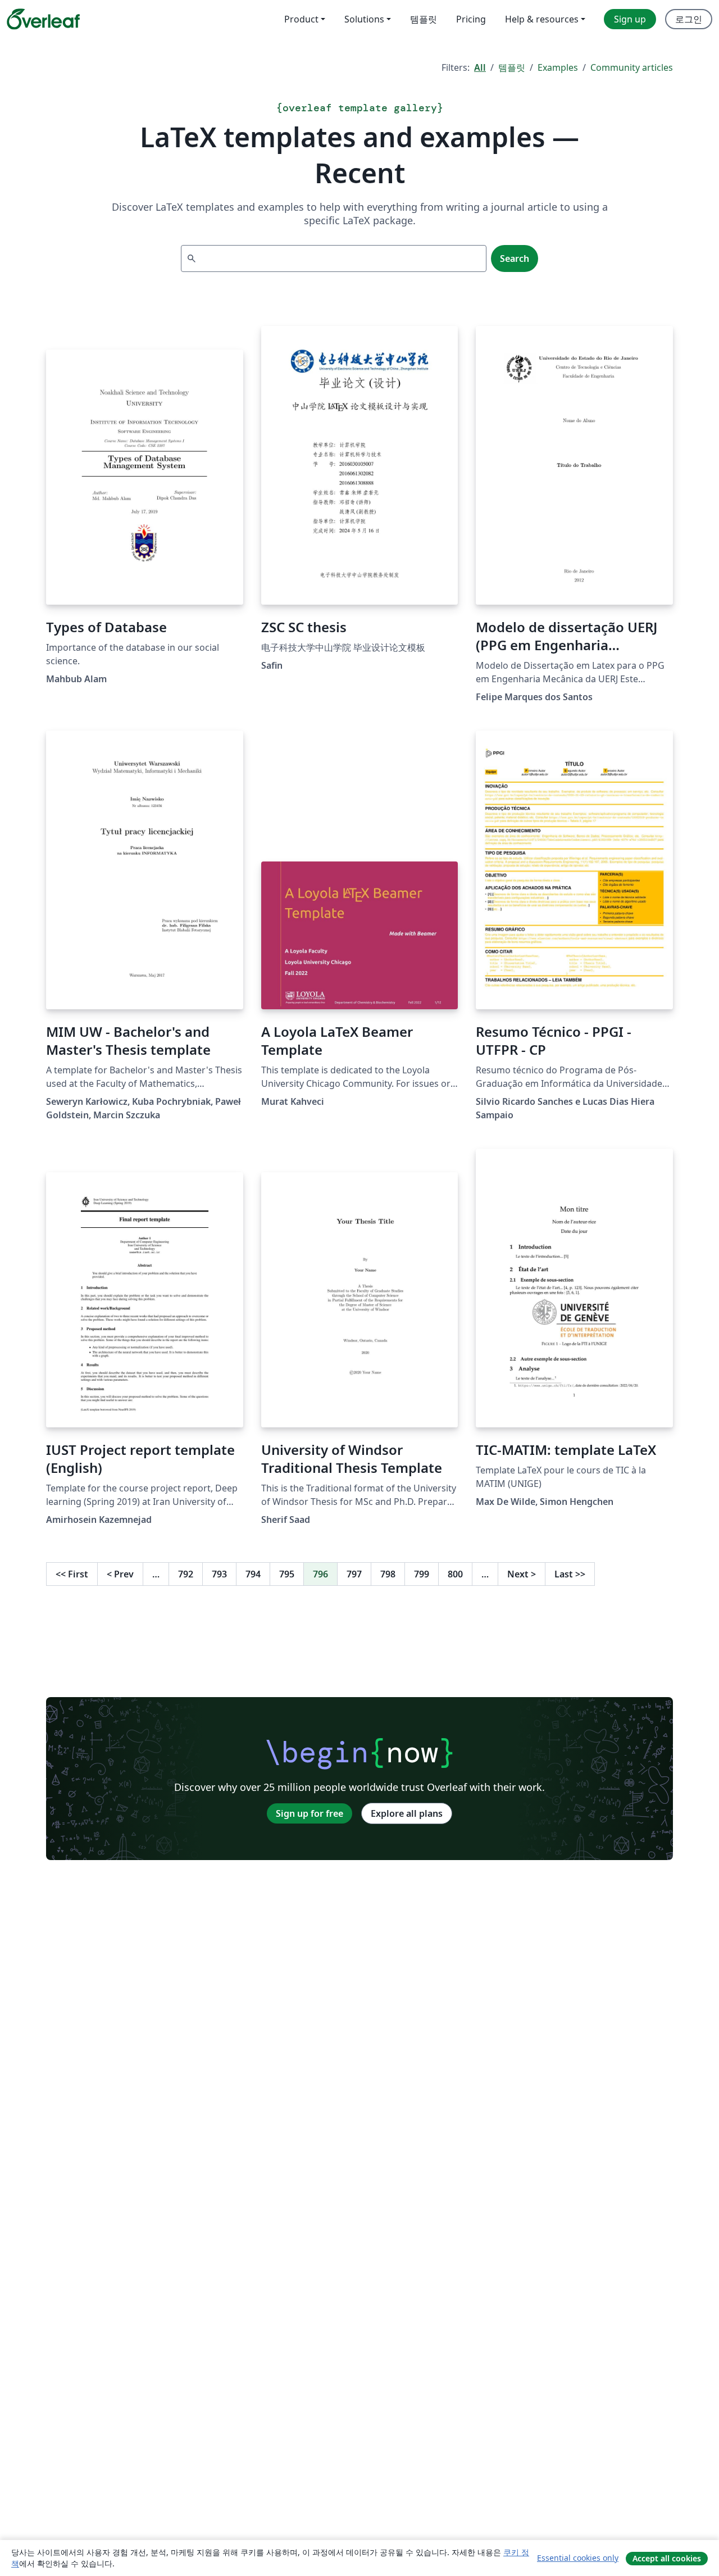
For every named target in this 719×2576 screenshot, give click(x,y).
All (480, 67)
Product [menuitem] (301, 19)
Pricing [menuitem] (471, 19)
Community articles (632, 67)
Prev (120, 1574)
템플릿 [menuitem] (424, 19)
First (72, 1574)
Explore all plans (407, 1813)
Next (522, 1574)
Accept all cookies (667, 2558)
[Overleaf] (43, 19)
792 (186, 1574)
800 (455, 1574)
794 (253, 1574)
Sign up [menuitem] (630, 19)
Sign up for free (310, 1813)
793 (219, 1574)
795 (287, 1574)
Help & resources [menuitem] (542, 19)
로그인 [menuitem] (689, 19)
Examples (558, 67)
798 (388, 1574)
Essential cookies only (578, 2558)
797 (354, 1574)
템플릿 (512, 67)
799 (422, 1574)
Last (570, 1574)
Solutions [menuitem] (364, 19)
